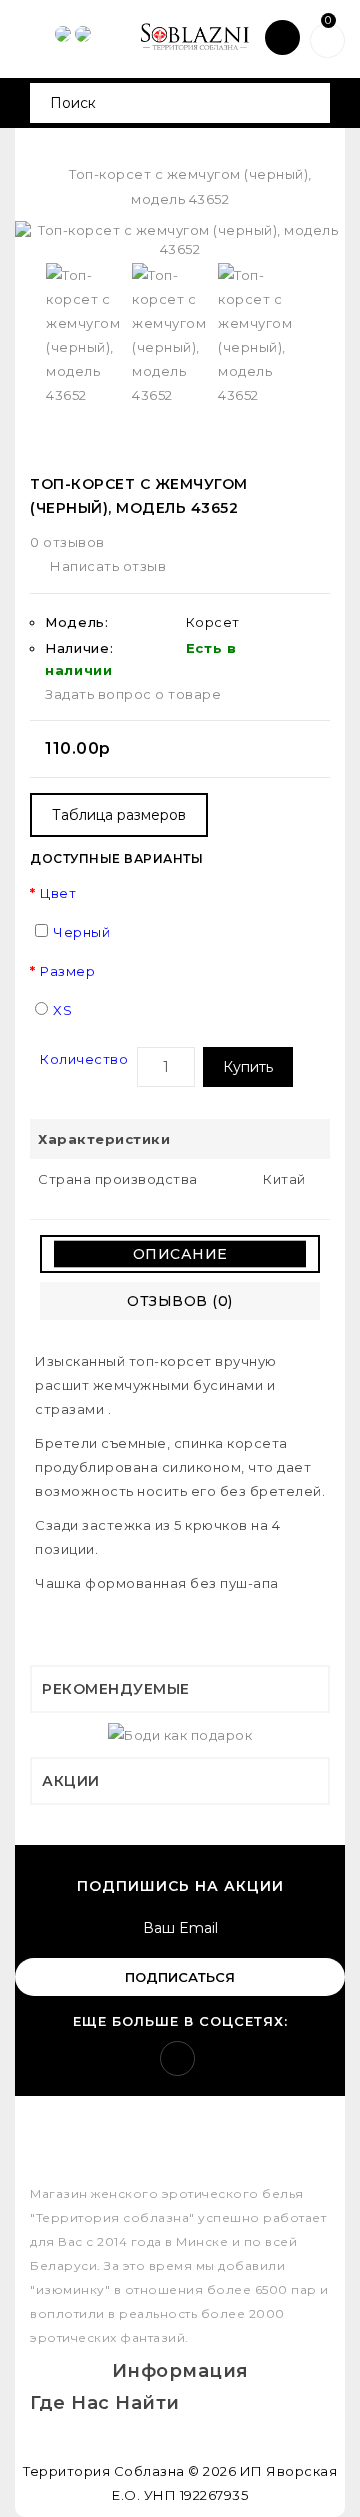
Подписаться (180, 1977)
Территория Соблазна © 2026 (129, 2471)
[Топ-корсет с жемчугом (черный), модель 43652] (180, 239)
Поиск (307, 103)
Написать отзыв (108, 566)
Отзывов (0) (180, 1301)
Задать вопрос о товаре (133, 694)
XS (62, 1010)
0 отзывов (67, 542)
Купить (248, 1067)
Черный (81, 932)
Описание (180, 1254)
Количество (84, 1059)
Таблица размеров (119, 815)
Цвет (58, 893)
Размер (67, 971)
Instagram (177, 2058)
